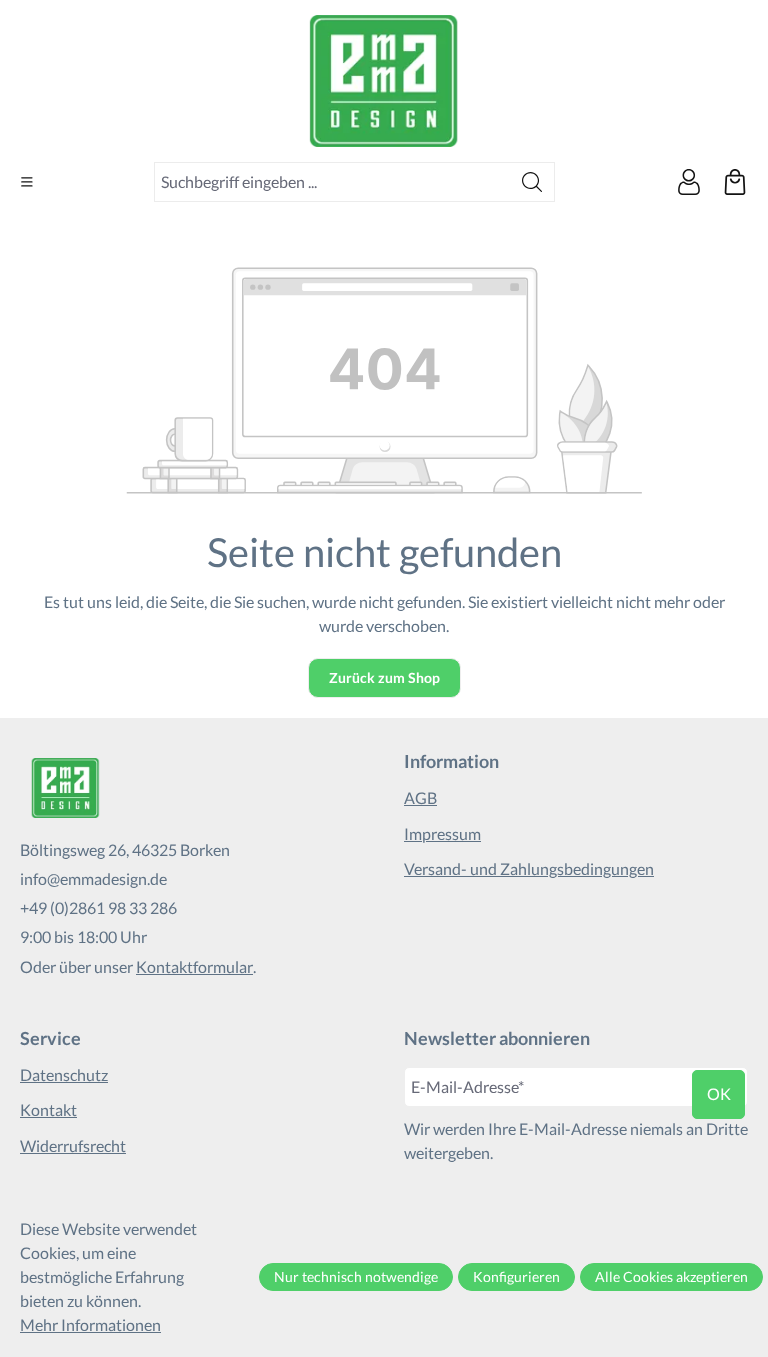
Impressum (442, 833)
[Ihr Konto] (689, 182)
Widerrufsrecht (73, 1145)
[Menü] (27, 182)
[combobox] (332, 182)
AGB (420, 797)
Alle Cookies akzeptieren (671, 1276)
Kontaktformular (194, 966)
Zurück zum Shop (384, 677)
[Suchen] (532, 182)
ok (719, 1093)
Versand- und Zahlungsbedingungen (529, 868)
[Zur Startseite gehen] (384, 81)
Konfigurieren (516, 1276)
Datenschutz (64, 1074)
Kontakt (48, 1109)
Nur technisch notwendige (356, 1276)
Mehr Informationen (90, 1324)
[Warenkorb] (735, 182)
